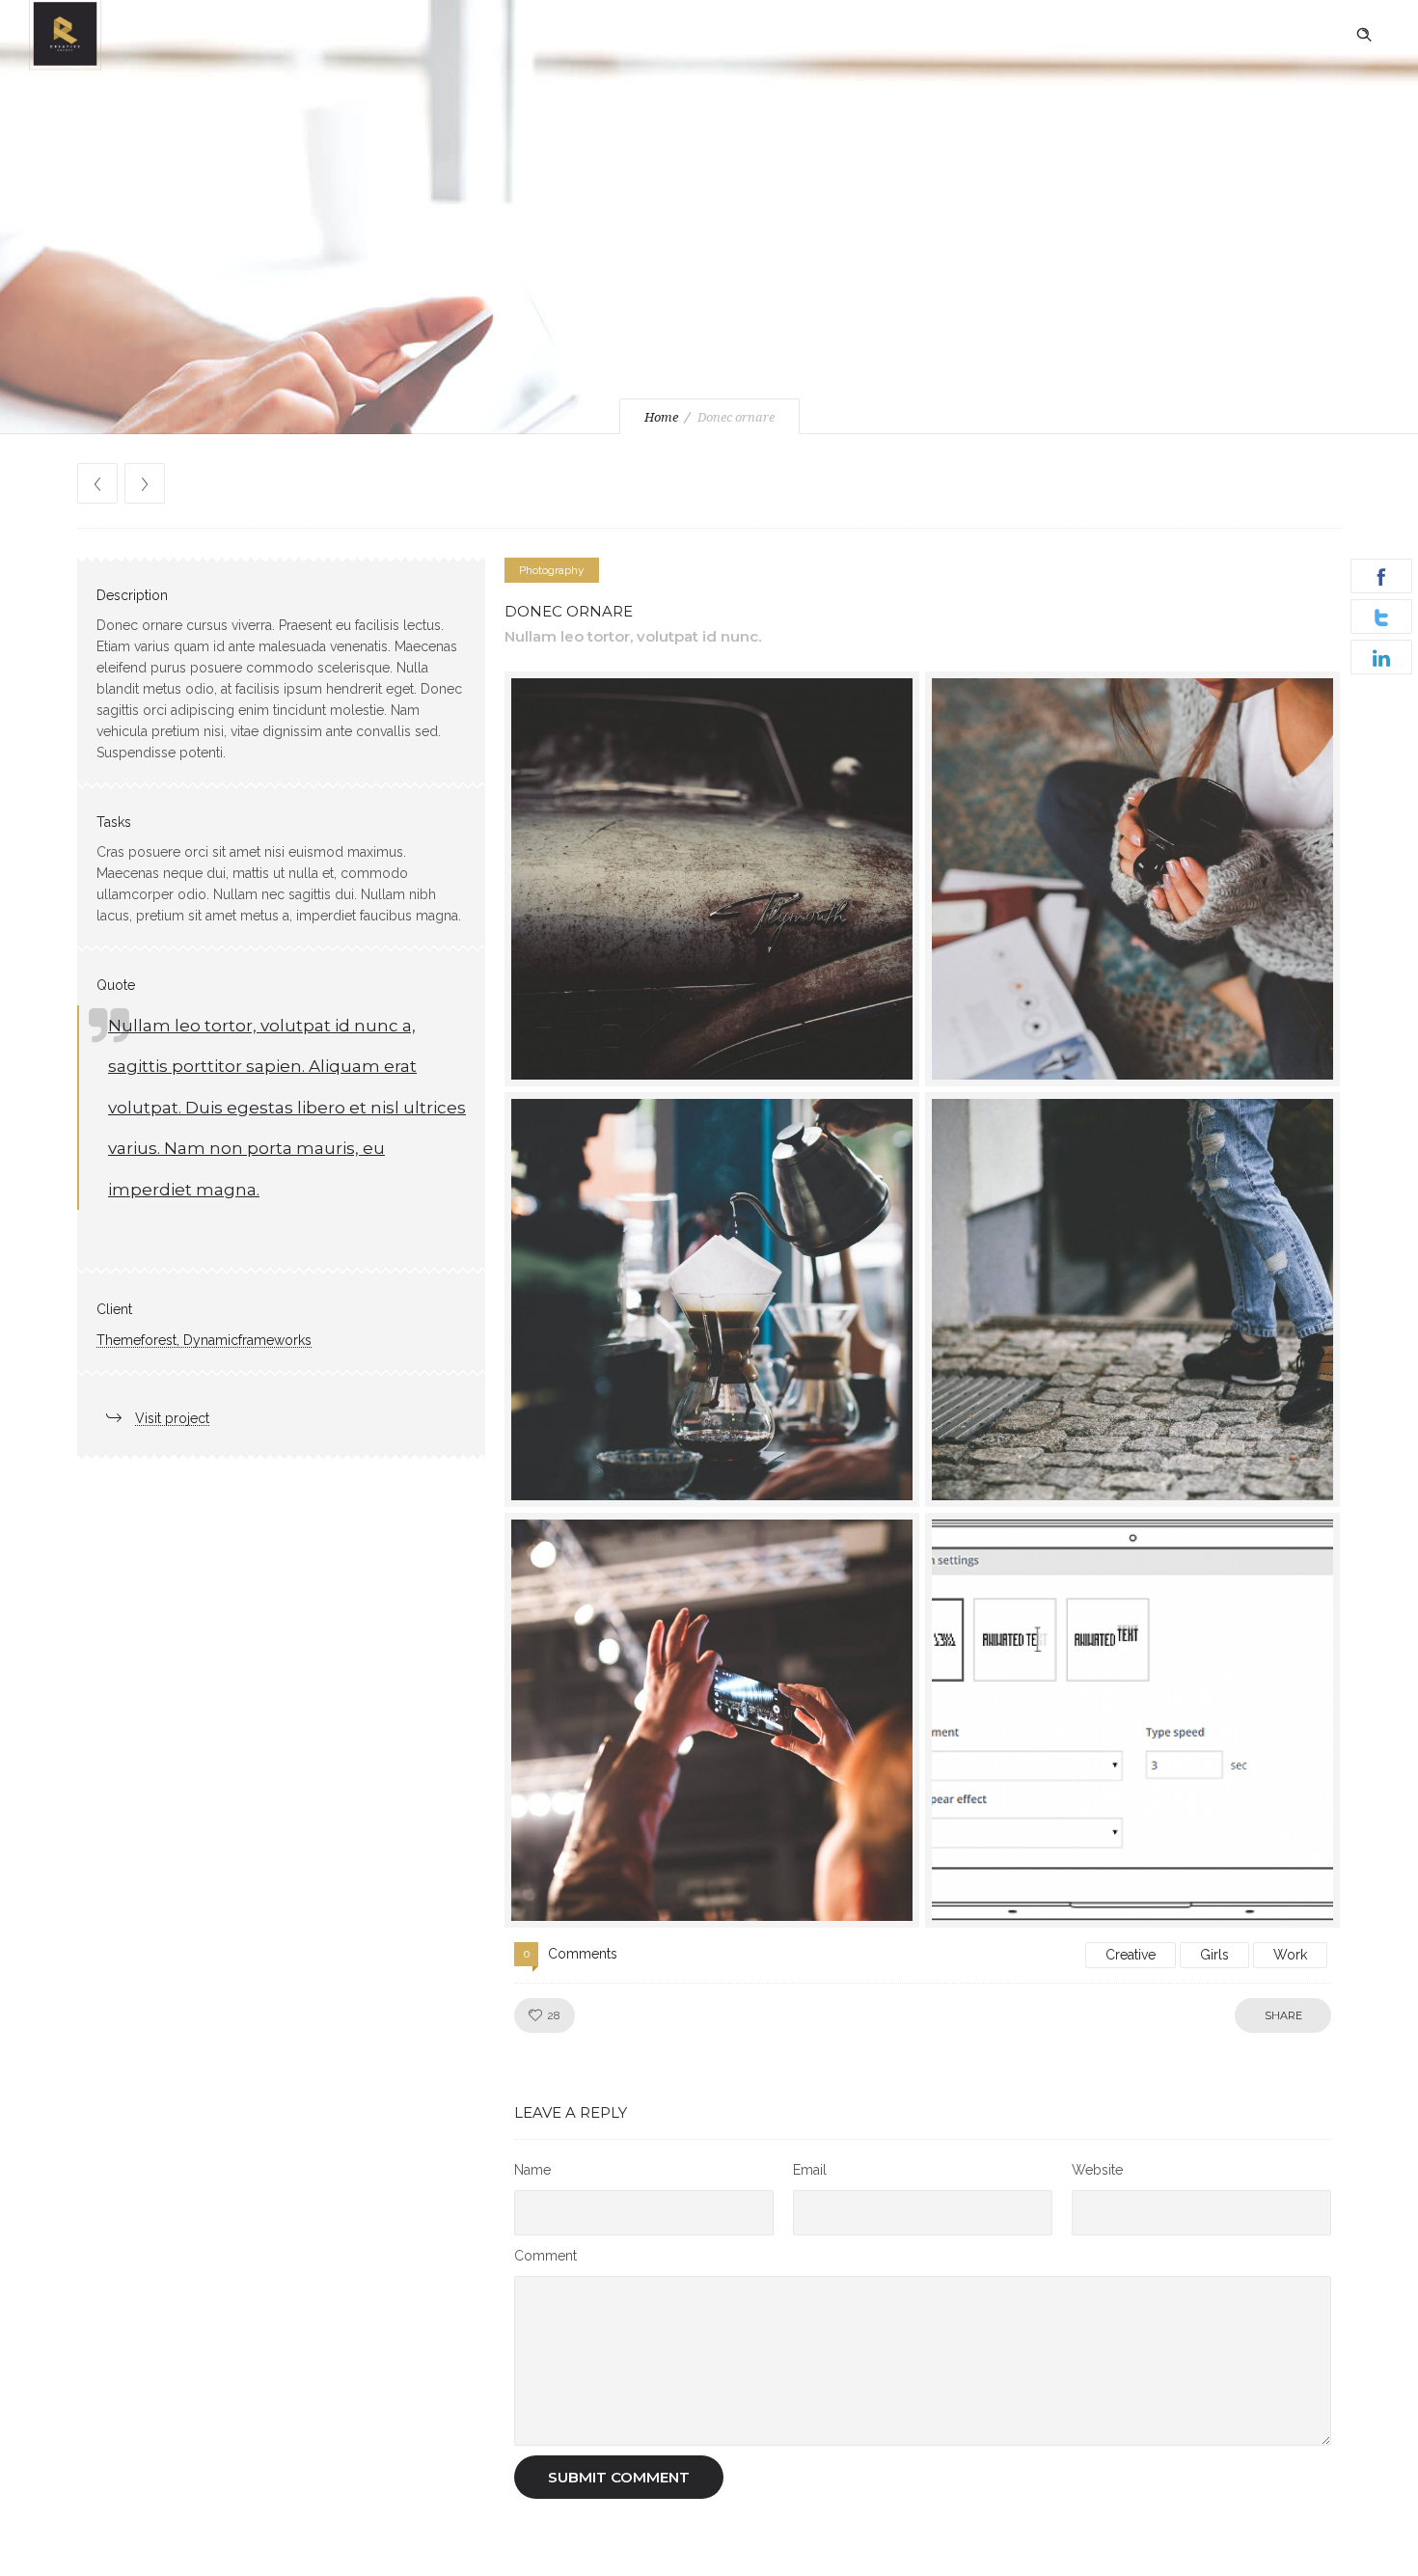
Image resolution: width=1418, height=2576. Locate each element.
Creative (1131, 1955)
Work (1290, 1955)
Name (532, 2170)
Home (661, 417)
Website (1097, 2170)
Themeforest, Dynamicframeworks (204, 1340)
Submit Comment (619, 2477)
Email (810, 2170)
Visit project (172, 1418)
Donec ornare (569, 611)
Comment (545, 2256)
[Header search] (1364, 35)
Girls (1214, 1955)
